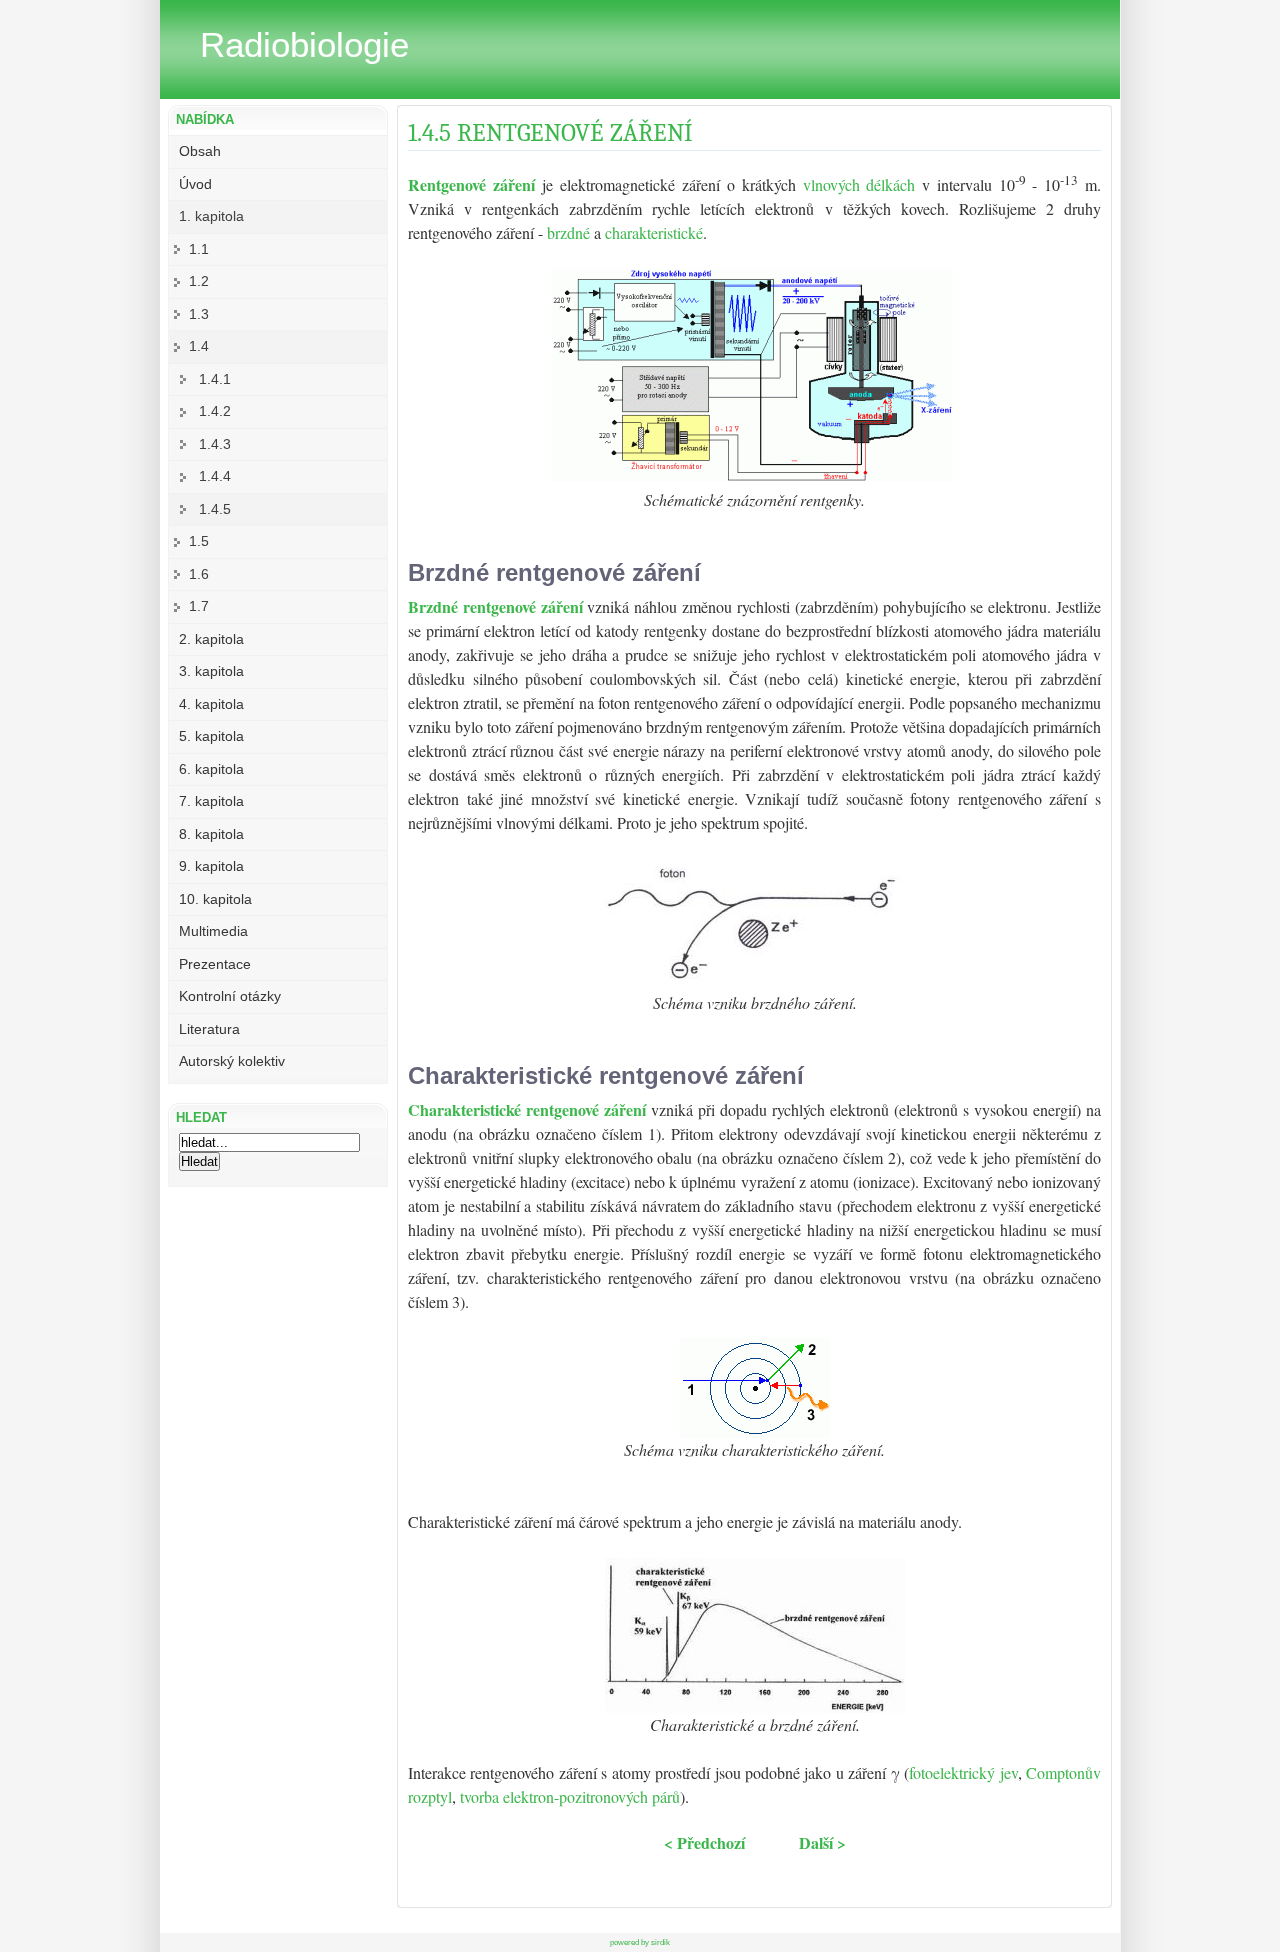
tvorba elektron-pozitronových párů (570, 1796)
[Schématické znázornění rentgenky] (752, 475)
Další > (822, 1842)
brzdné (568, 232)
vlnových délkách (859, 184)
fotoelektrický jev (963, 1772)
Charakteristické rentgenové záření (529, 1109)
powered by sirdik (640, 1942)
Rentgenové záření (471, 184)
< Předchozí (704, 1842)
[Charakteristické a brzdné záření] (755, 1706)
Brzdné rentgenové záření (497, 606)
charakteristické (654, 232)
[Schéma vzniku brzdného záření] (755, 984)
